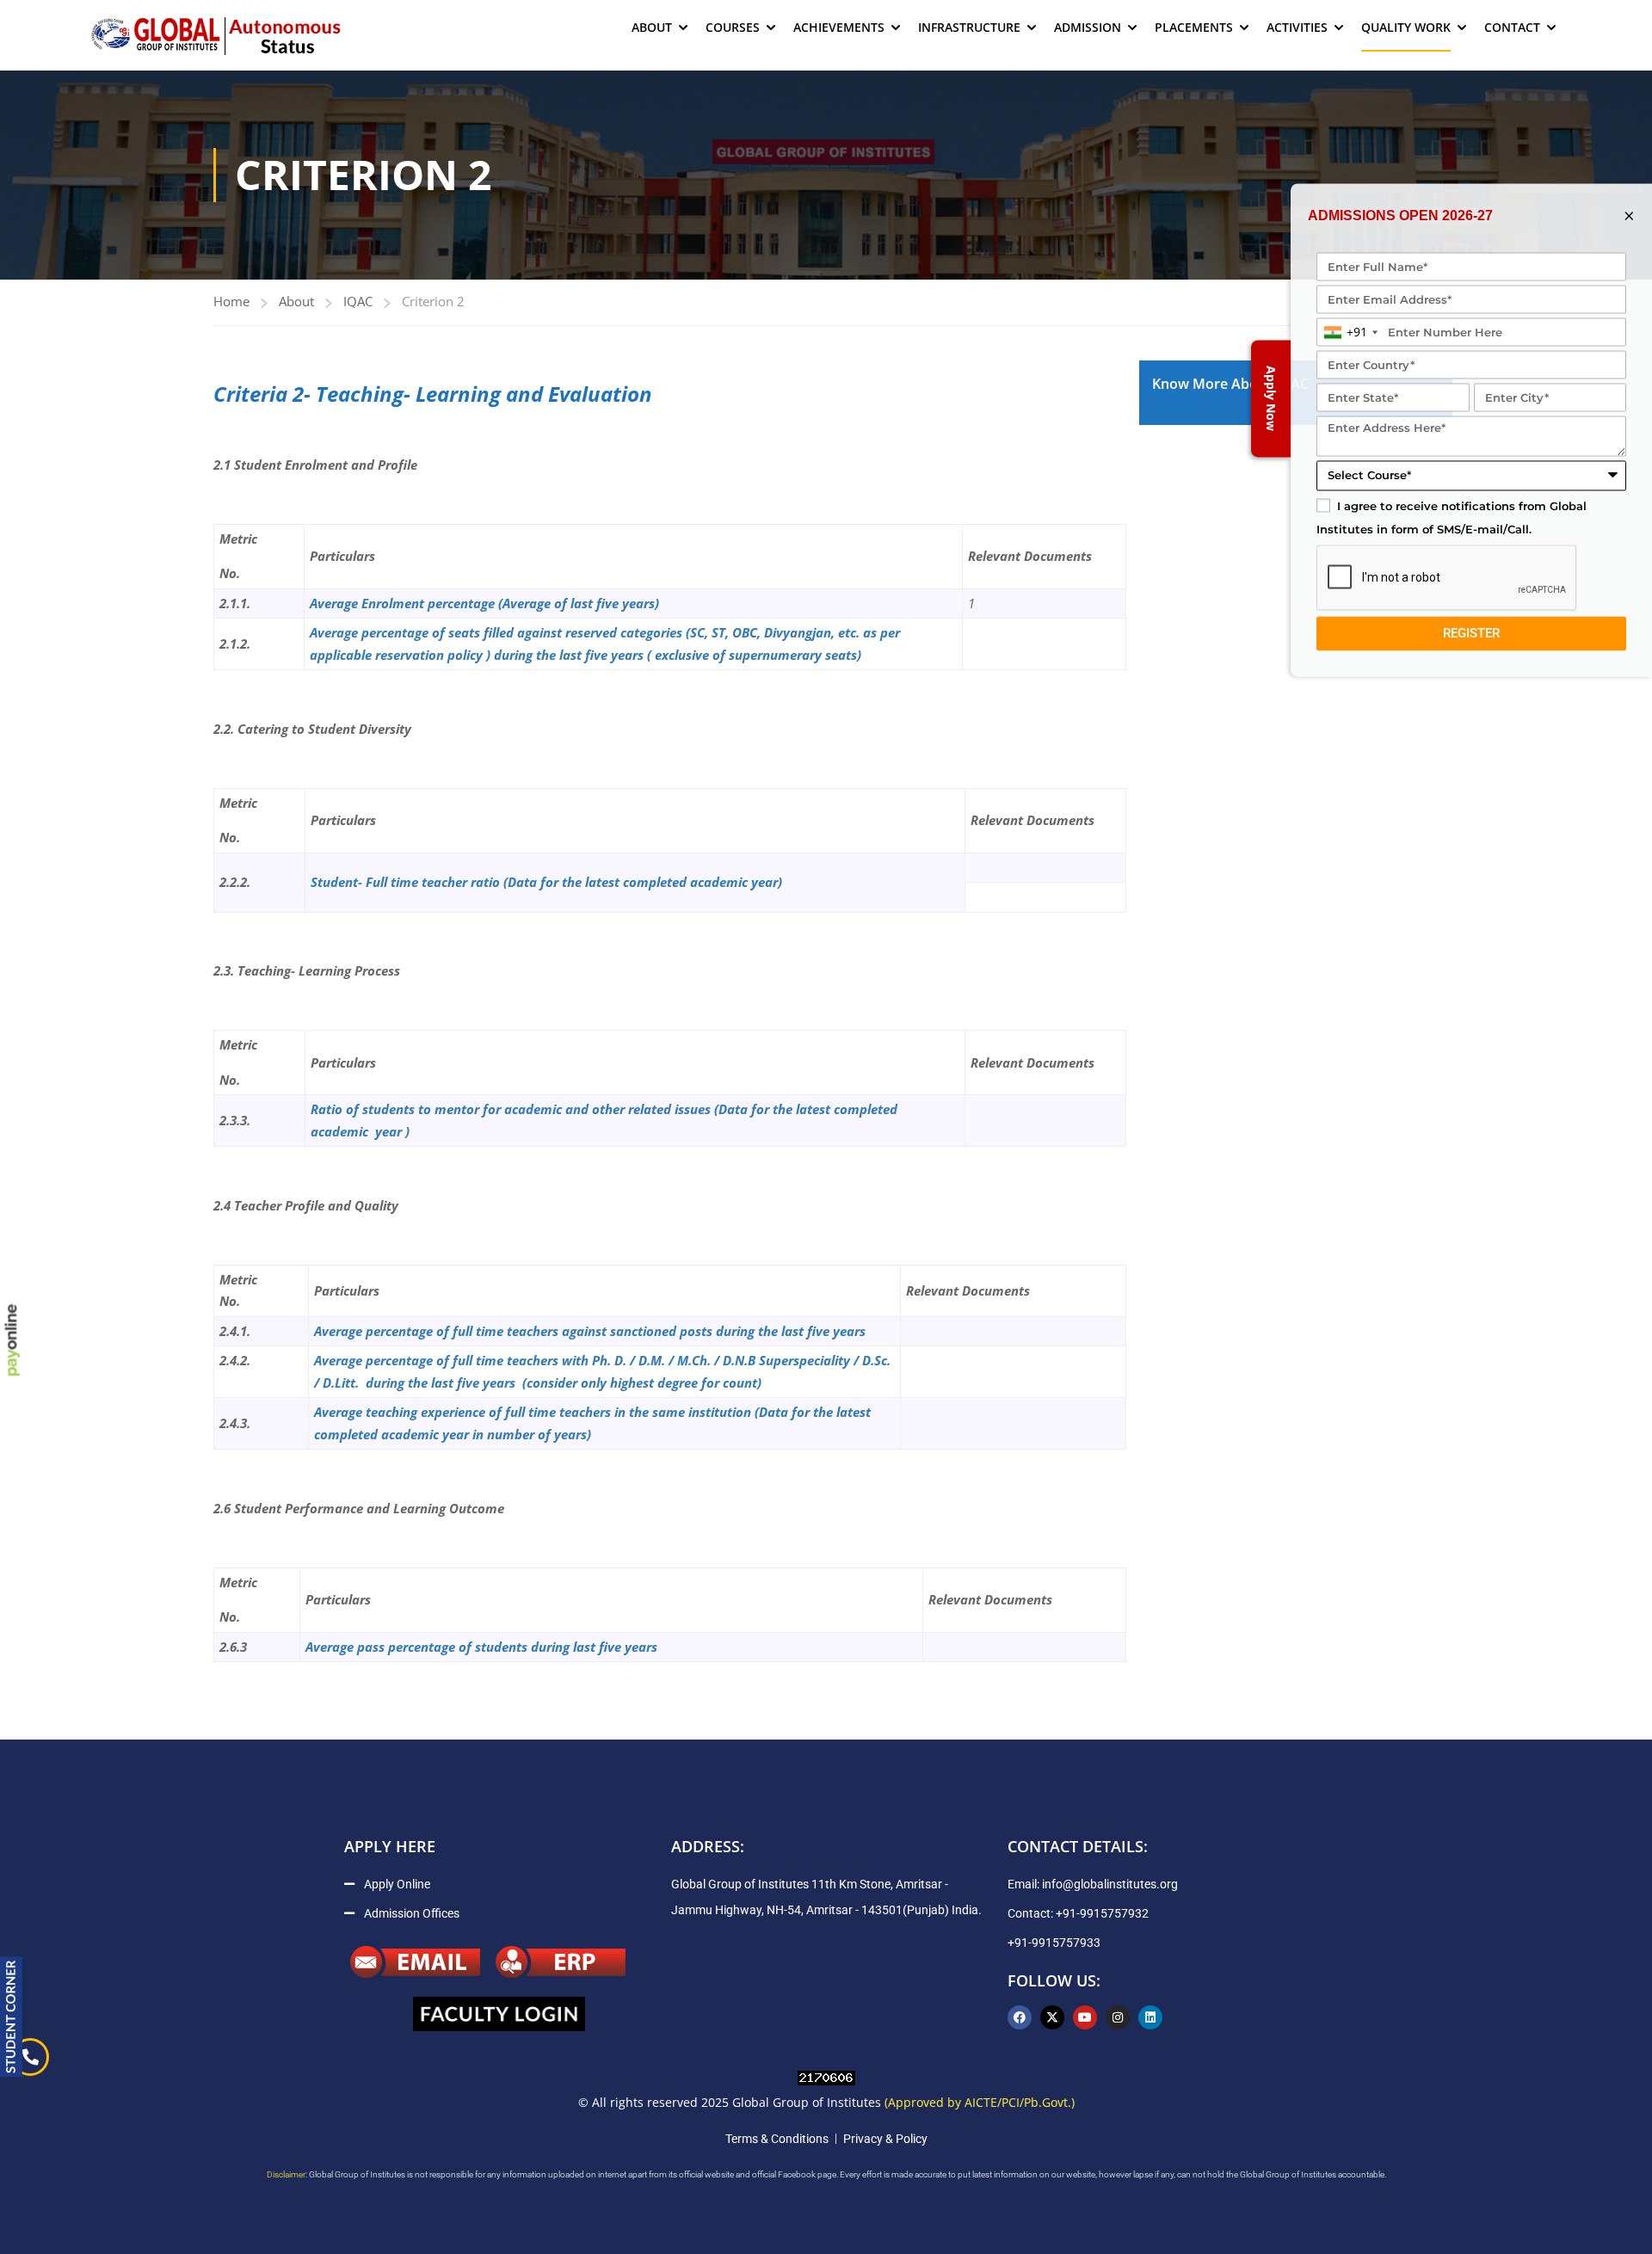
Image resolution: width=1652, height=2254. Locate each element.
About (652, 27)
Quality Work (1406, 27)
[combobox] (1350, 333)
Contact (1512, 27)
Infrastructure (969, 27)
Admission (1088, 27)
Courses (733, 27)
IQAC (358, 301)
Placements (1194, 27)
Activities (1297, 27)
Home (231, 301)
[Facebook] (1020, 2017)
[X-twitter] (1052, 2017)
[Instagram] (1118, 2017)
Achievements (839, 27)
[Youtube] (1085, 2017)
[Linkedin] (1150, 2017)
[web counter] (826, 2076)
